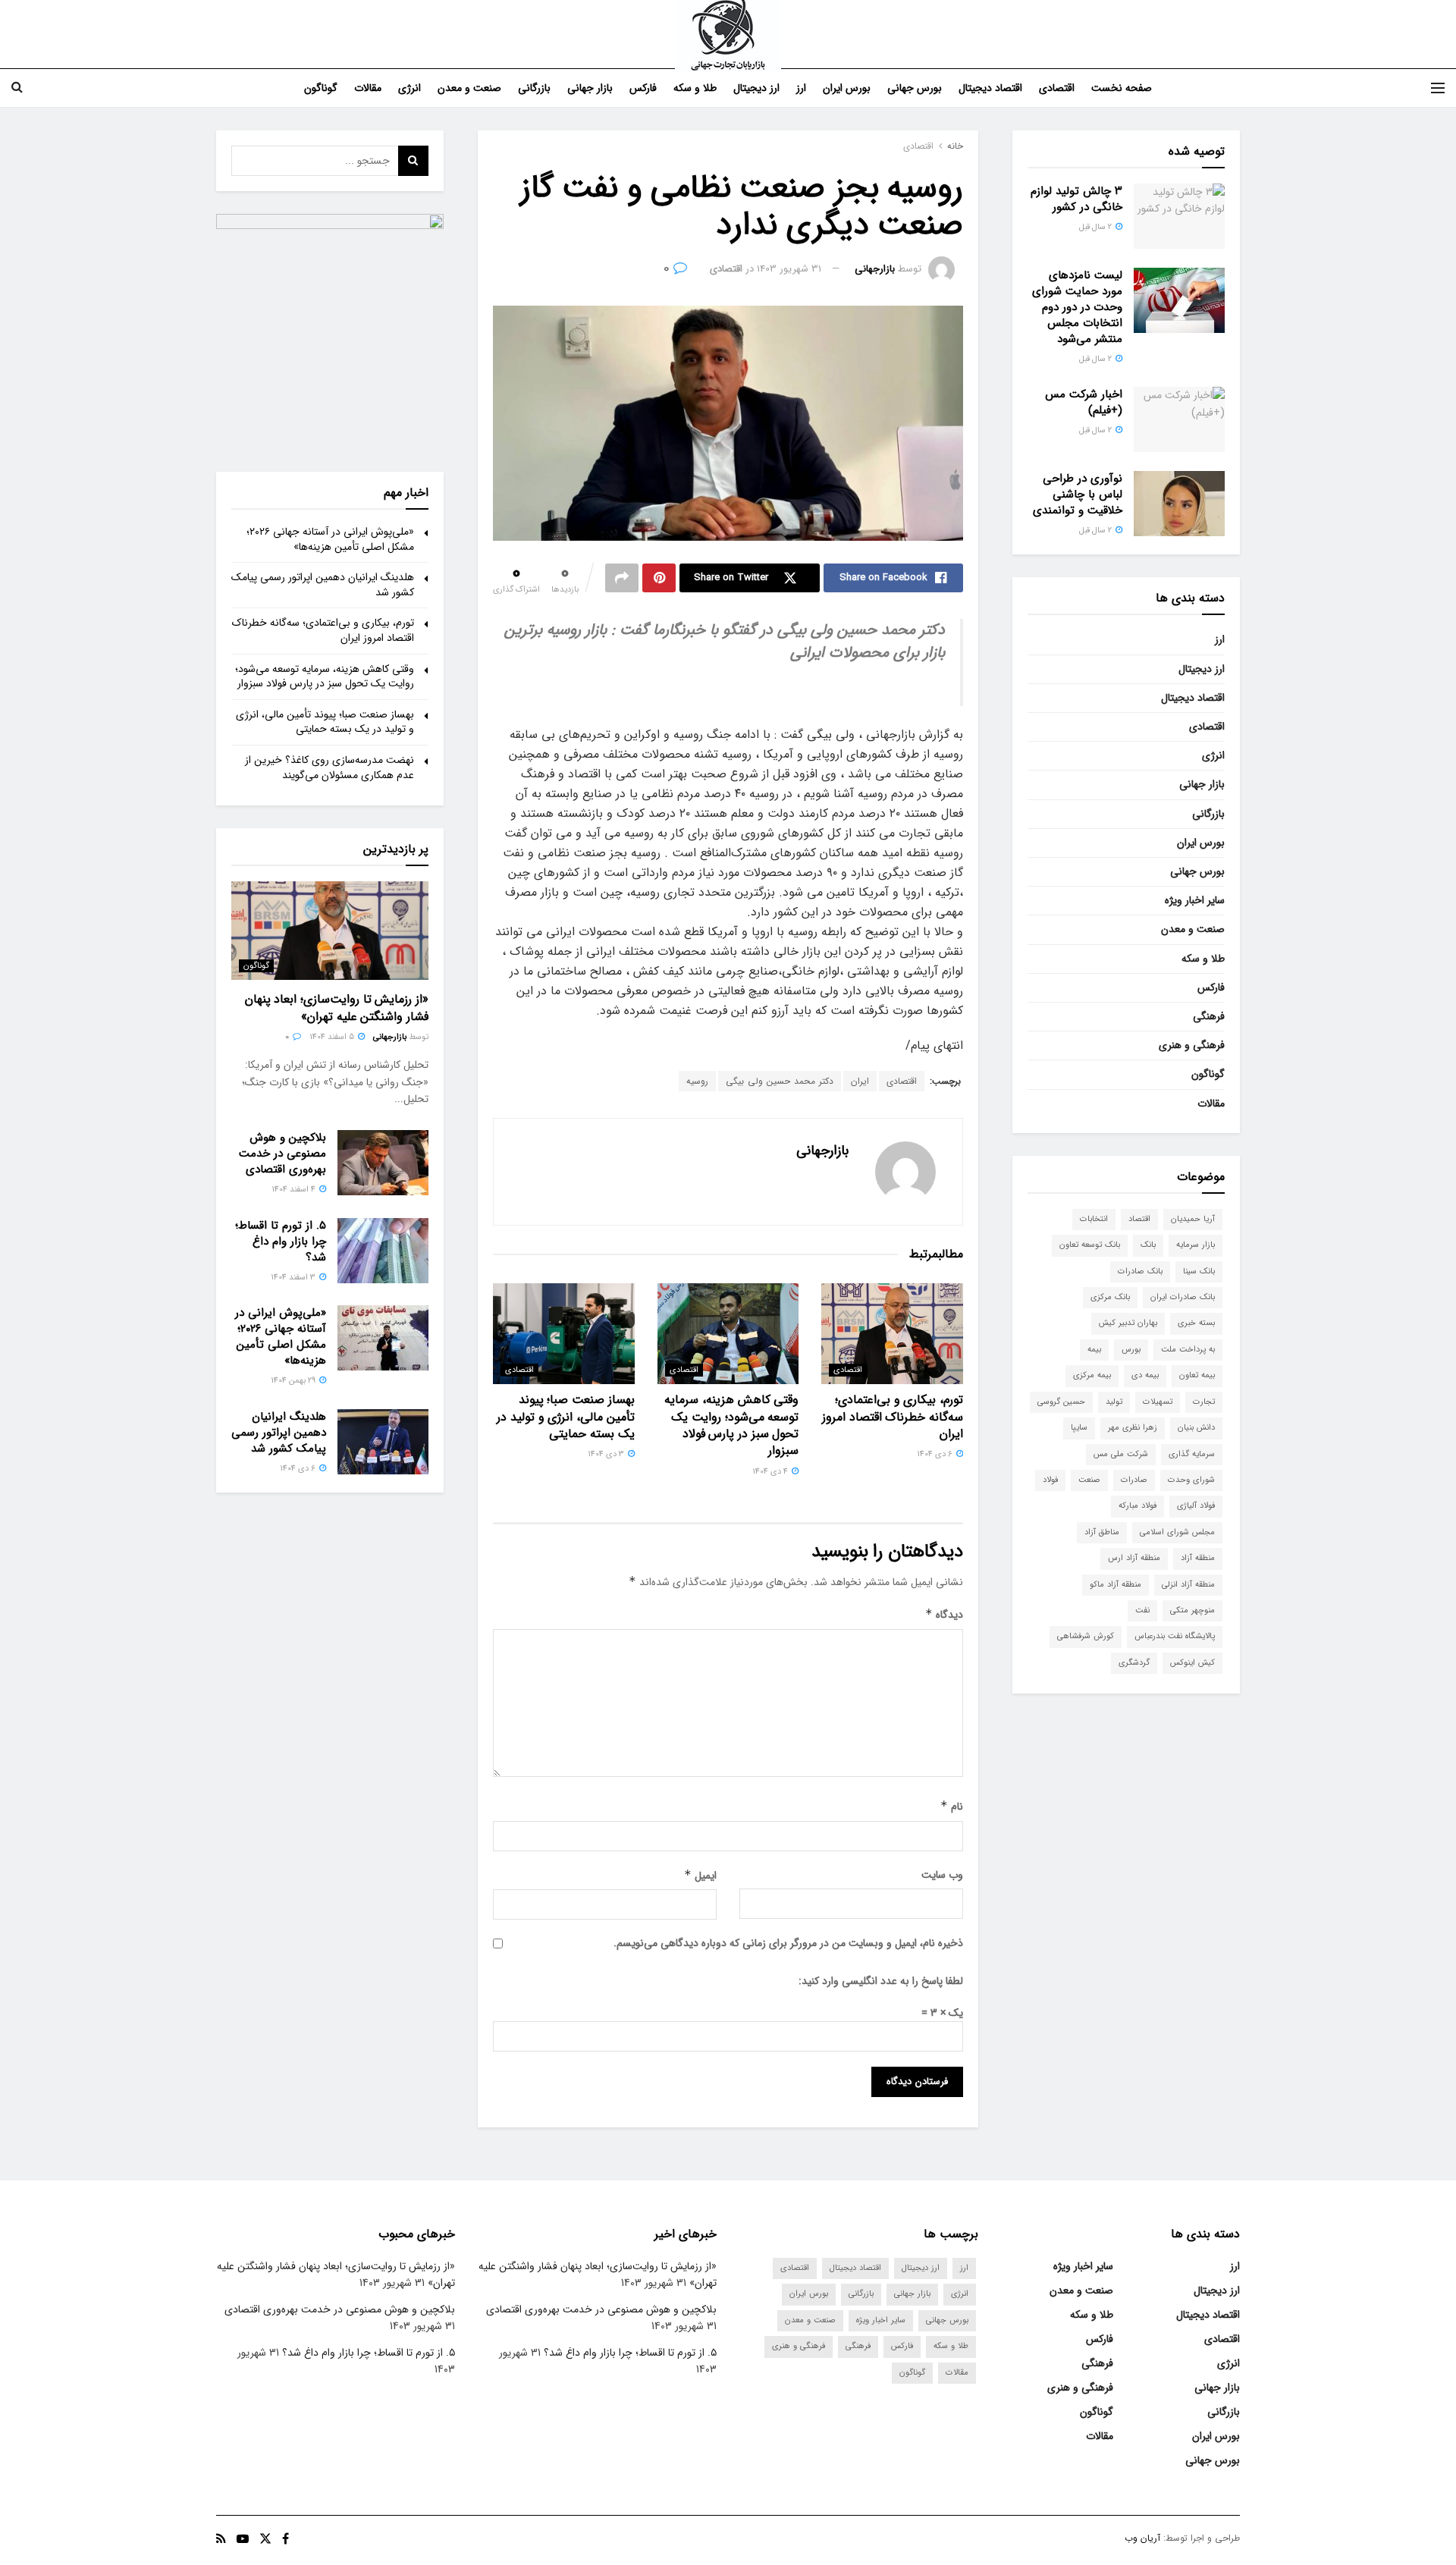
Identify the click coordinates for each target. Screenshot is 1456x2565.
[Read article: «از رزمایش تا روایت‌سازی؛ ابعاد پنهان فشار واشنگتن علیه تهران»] (330, 931)
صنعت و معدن (469, 88)
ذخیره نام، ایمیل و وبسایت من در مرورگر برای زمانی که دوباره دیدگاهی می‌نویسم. (788, 1943)
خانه (955, 146)
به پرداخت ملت (1188, 1350)
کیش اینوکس (1192, 1663)
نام (952, 1807)
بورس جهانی (915, 88)
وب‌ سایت (942, 1875)
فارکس (643, 88)
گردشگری (1134, 1663)
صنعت (1089, 1480)
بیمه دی (1145, 1375)
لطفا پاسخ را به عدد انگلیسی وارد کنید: (881, 1981)
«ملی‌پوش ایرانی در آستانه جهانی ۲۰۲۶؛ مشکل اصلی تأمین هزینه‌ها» (330, 539)
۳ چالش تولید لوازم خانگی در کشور (1076, 199)
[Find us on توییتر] (265, 2539)
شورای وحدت (1191, 1480)
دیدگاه (944, 1615)
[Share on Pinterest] (659, 578)
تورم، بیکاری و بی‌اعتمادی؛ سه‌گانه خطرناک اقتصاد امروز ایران (893, 1417)
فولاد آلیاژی (1196, 1506)
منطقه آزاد (1198, 1558)
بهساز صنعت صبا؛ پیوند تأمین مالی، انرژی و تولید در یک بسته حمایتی (565, 1417)
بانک (1148, 1245)
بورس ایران (847, 88)
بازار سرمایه (1196, 1245)
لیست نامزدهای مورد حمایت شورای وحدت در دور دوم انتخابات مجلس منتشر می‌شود (1077, 307)
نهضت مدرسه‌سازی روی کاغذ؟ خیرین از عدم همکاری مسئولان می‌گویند (329, 768)
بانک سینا (1199, 1272)
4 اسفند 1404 (295, 1190)
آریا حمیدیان (1193, 1219)
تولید (1114, 1402)
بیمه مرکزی (1092, 1375)
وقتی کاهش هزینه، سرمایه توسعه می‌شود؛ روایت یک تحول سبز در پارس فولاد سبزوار (731, 1425)
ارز (801, 88)
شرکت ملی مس (1121, 1454)
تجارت (1204, 1402)
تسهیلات (1158, 1402)
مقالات (368, 88)
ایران (860, 1081)
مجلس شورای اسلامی (1177, 1532)
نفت (1142, 1611)
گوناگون (321, 88)
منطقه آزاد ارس (1134, 1558)
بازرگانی (534, 88)
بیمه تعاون (1197, 1375)
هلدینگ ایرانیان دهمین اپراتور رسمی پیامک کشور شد (323, 585)
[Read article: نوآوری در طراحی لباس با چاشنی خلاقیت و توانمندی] (1179, 504)
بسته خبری (1196, 1323)
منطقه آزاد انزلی (1188, 1585)
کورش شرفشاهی (1086, 1636)
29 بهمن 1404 (294, 1381)
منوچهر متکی (1192, 1611)
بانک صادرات (1140, 1272)
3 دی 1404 (607, 1454)
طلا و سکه (695, 88)
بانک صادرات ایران (1183, 1297)
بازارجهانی (875, 269)
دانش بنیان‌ (1196, 1428)
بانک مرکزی (1110, 1297)
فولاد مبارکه (1137, 1506)
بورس (1131, 1350)
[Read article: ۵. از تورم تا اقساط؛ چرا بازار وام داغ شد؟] (383, 1251)
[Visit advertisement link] (330, 328)
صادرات (1134, 1480)
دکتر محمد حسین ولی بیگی (780, 1081)
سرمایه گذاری (1192, 1454)
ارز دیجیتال (756, 88)
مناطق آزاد (1102, 1532)
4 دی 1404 (771, 1472)
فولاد (1050, 1480)
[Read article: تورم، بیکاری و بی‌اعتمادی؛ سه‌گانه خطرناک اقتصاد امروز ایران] (892, 1334)
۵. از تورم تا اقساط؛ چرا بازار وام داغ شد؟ (281, 1242)
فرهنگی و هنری (1192, 1045)
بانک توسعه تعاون (1090, 1245)
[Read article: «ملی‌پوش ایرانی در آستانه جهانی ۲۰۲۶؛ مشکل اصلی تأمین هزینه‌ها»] (383, 1338)
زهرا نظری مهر (1133, 1428)
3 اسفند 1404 (294, 1278)
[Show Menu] (1438, 88)
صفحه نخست (1122, 88)
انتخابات (1094, 1219)
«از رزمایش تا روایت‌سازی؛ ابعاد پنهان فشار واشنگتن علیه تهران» (337, 1008)
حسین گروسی (1061, 1402)
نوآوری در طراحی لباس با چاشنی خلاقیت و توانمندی (1078, 494)
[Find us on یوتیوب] (243, 2539)
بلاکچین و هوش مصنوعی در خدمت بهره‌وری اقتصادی (282, 1154)
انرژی (409, 88)
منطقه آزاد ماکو (1116, 1585)
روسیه (697, 1081)
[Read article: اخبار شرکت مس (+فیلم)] (1179, 419)
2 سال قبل (1097, 227)
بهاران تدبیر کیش (1128, 1323)
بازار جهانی (590, 88)
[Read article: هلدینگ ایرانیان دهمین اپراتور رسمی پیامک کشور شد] (383, 1442)
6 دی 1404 (936, 1454)
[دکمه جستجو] (17, 88)
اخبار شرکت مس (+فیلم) (1084, 402)
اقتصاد (1139, 1219)
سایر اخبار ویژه (1195, 900)
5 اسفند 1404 (333, 1037)
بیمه (1094, 1350)
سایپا (1079, 1428)
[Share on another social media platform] (622, 578)
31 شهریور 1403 (789, 269)
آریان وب (1142, 2538)
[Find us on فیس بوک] (286, 2539)
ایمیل (700, 1876)
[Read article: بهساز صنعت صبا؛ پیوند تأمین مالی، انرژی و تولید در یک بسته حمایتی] (564, 1334)
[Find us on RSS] (221, 2539)
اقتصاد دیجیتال (990, 88)
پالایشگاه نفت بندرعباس (1175, 1636)
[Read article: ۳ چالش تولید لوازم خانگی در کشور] (1179, 216)
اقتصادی (1057, 88)
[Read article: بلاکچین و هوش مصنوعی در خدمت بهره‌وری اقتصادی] (383, 1163)
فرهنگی (1209, 1016)
